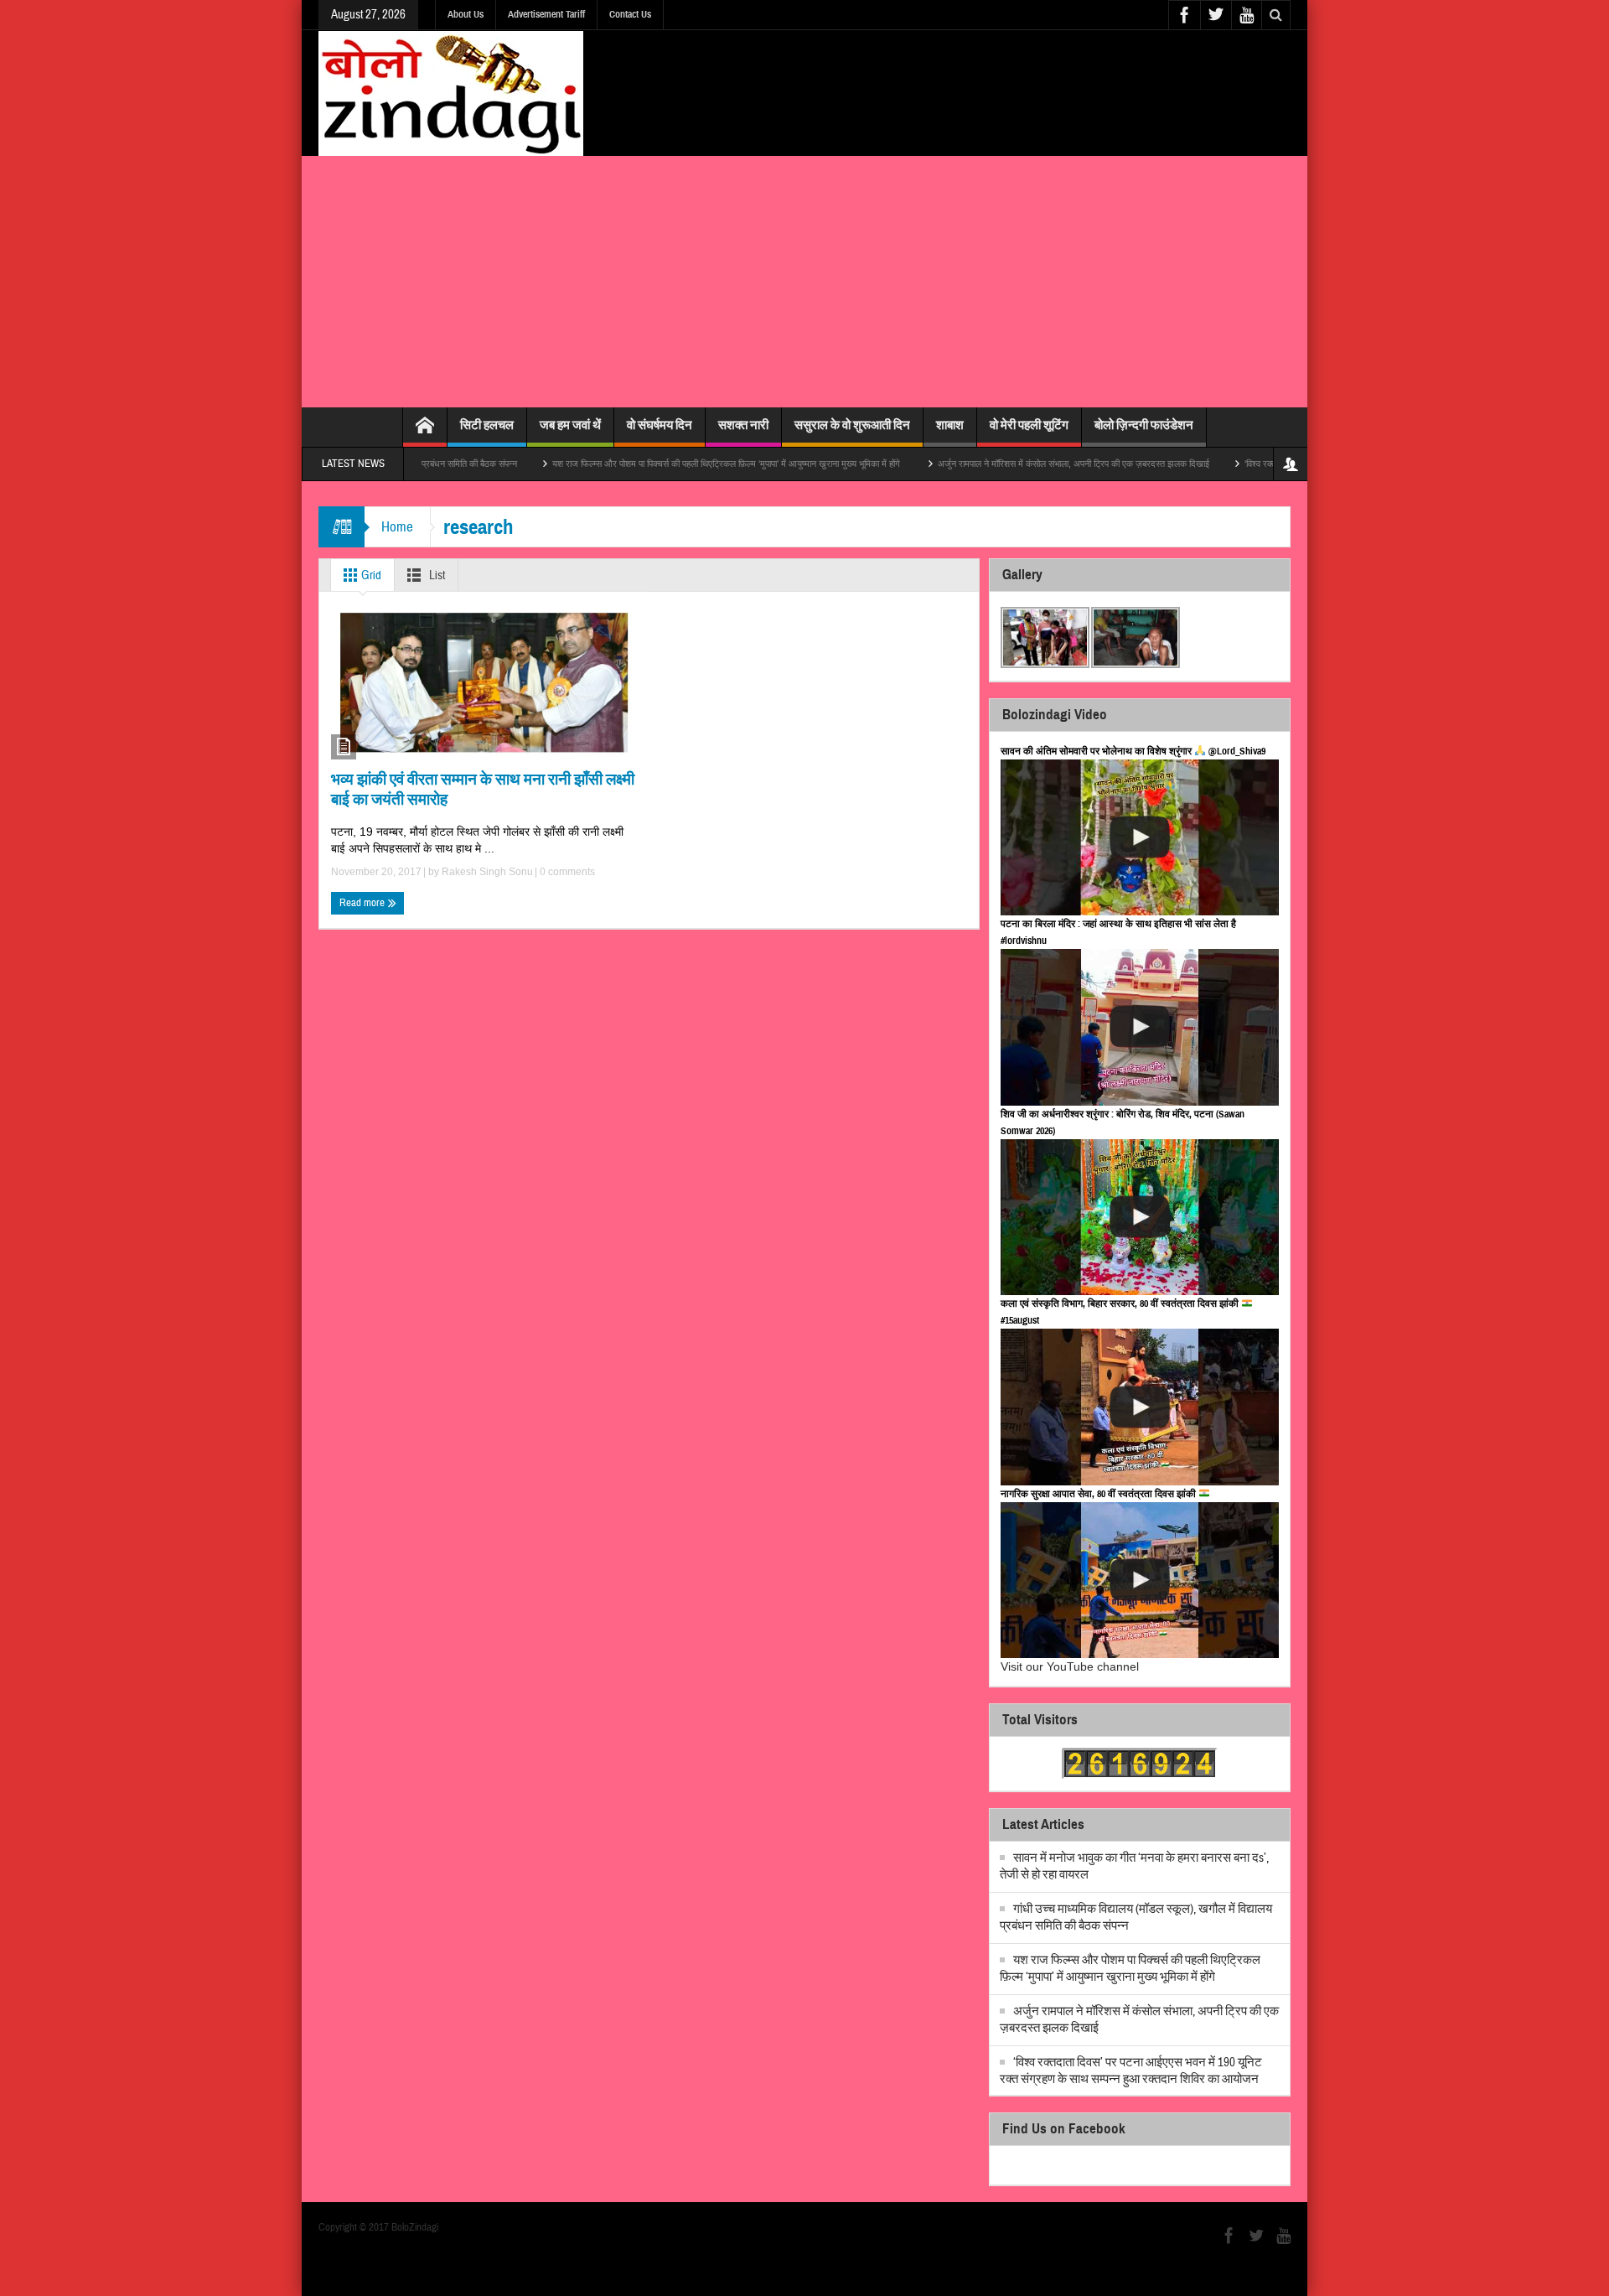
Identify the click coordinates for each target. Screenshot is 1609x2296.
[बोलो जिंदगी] (451, 93)
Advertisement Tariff (546, 14)
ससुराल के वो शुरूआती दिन (852, 425)
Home (397, 527)
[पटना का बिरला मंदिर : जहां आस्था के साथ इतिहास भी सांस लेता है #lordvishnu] (1140, 1027)
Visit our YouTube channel (1070, 1666)
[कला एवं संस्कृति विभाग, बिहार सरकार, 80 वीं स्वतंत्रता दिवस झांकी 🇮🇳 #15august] (1140, 1407)
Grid (370, 575)
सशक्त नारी (743, 425)
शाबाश (950, 425)
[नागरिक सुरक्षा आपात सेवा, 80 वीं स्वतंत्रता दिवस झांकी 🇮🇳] (1140, 1581)
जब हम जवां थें (570, 425)
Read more (363, 903)
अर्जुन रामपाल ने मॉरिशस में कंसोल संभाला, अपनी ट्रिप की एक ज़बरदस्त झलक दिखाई (1005, 464)
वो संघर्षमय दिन (660, 425)
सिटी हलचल (487, 425)
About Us (466, 14)
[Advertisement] (804, 282)
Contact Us (630, 14)
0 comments (566, 872)
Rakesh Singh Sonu (487, 872)
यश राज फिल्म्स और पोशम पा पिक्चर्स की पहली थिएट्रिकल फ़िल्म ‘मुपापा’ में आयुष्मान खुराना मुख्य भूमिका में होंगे (659, 464)
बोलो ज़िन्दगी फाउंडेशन (1144, 425)
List (436, 575)
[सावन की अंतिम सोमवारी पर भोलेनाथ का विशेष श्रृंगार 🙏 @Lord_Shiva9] (1140, 838)
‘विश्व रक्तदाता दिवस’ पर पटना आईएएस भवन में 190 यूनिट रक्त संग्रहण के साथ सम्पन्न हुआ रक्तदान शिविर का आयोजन (1131, 2071)
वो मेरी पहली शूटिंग (1029, 425)
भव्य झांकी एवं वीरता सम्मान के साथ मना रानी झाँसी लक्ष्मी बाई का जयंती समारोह (483, 789)
